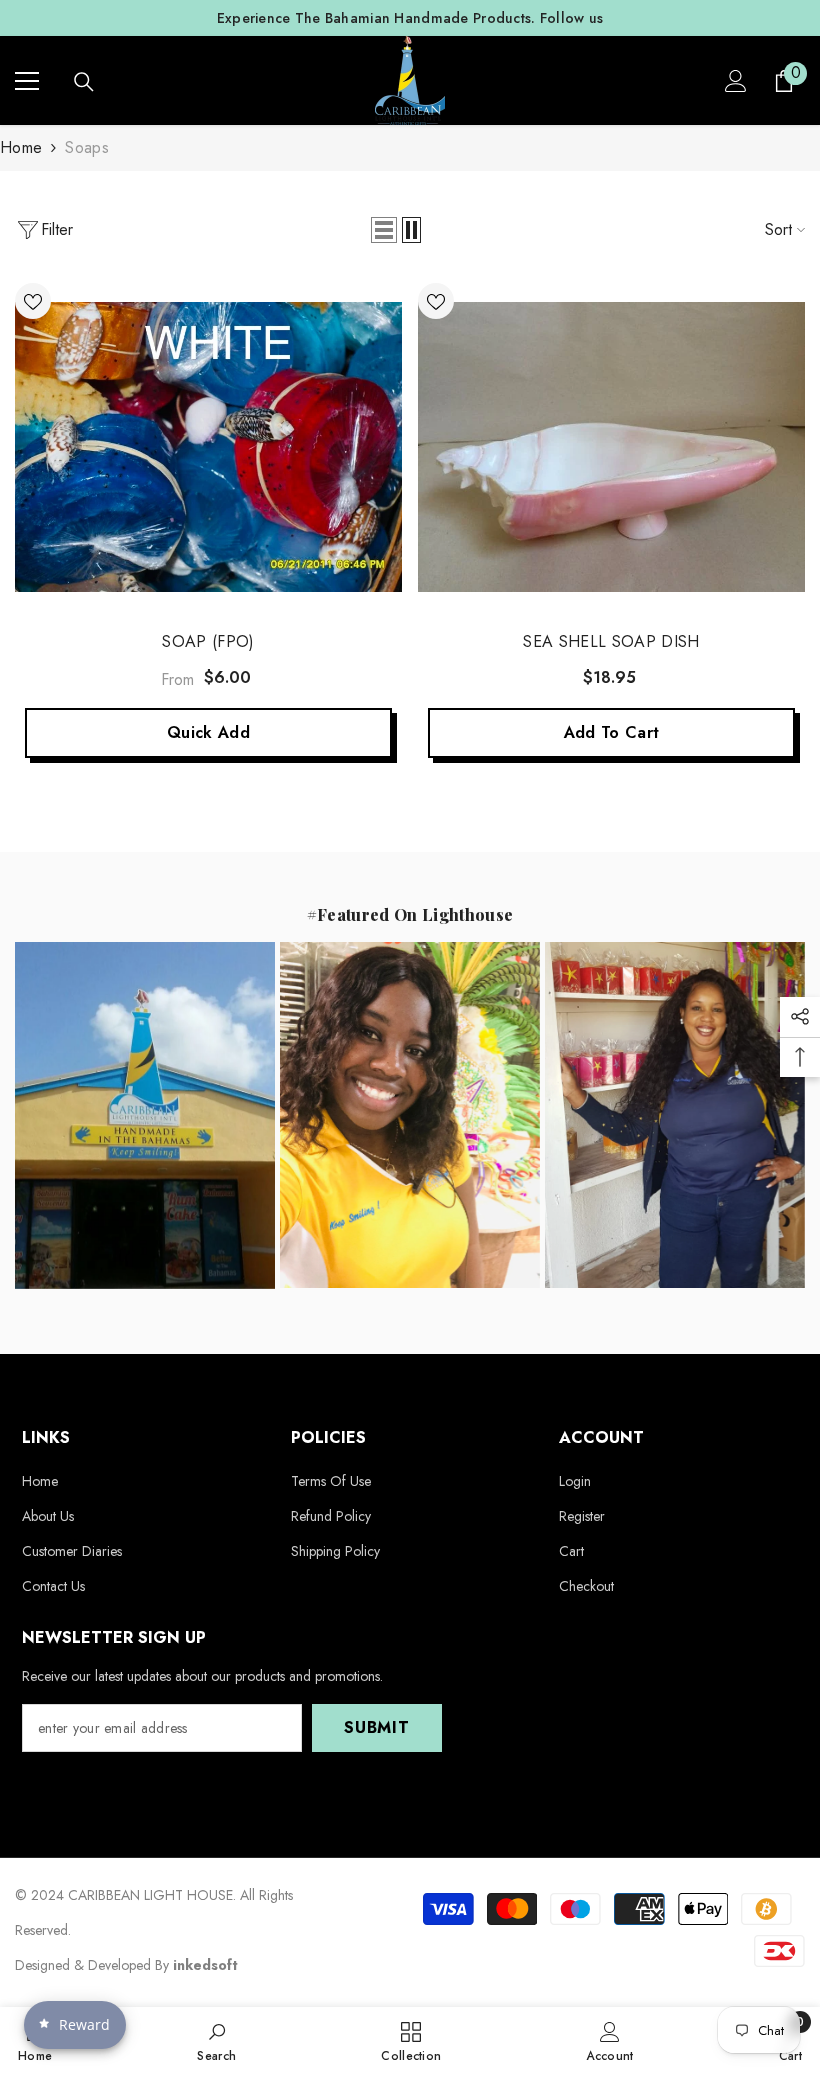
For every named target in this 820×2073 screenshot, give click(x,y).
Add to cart (612, 732)
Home (21, 147)
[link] (216, 2040)
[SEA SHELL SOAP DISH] (611, 447)
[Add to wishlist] (33, 301)
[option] (410, 18)
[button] (384, 230)
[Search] (84, 82)
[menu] (27, 81)
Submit (377, 1727)
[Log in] (736, 81)
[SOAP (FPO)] (208, 447)
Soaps (87, 147)
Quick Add (208, 732)
